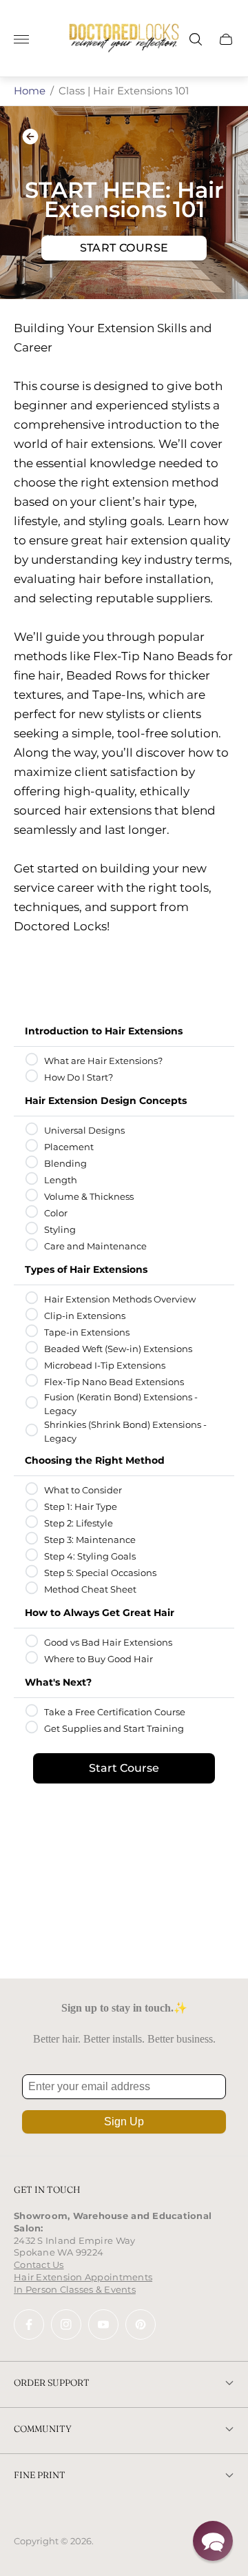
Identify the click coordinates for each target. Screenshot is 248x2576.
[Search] (196, 39)
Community (43, 2429)
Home (30, 91)
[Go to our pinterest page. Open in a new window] (141, 2324)
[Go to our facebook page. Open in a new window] (29, 2324)
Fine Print (40, 2475)
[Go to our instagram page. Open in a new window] (66, 2324)
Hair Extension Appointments (83, 2277)
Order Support (52, 2382)
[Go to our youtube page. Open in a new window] (103, 2324)
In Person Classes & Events (75, 2289)
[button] (213, 2541)
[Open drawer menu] (21, 39)
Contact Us (39, 2265)
